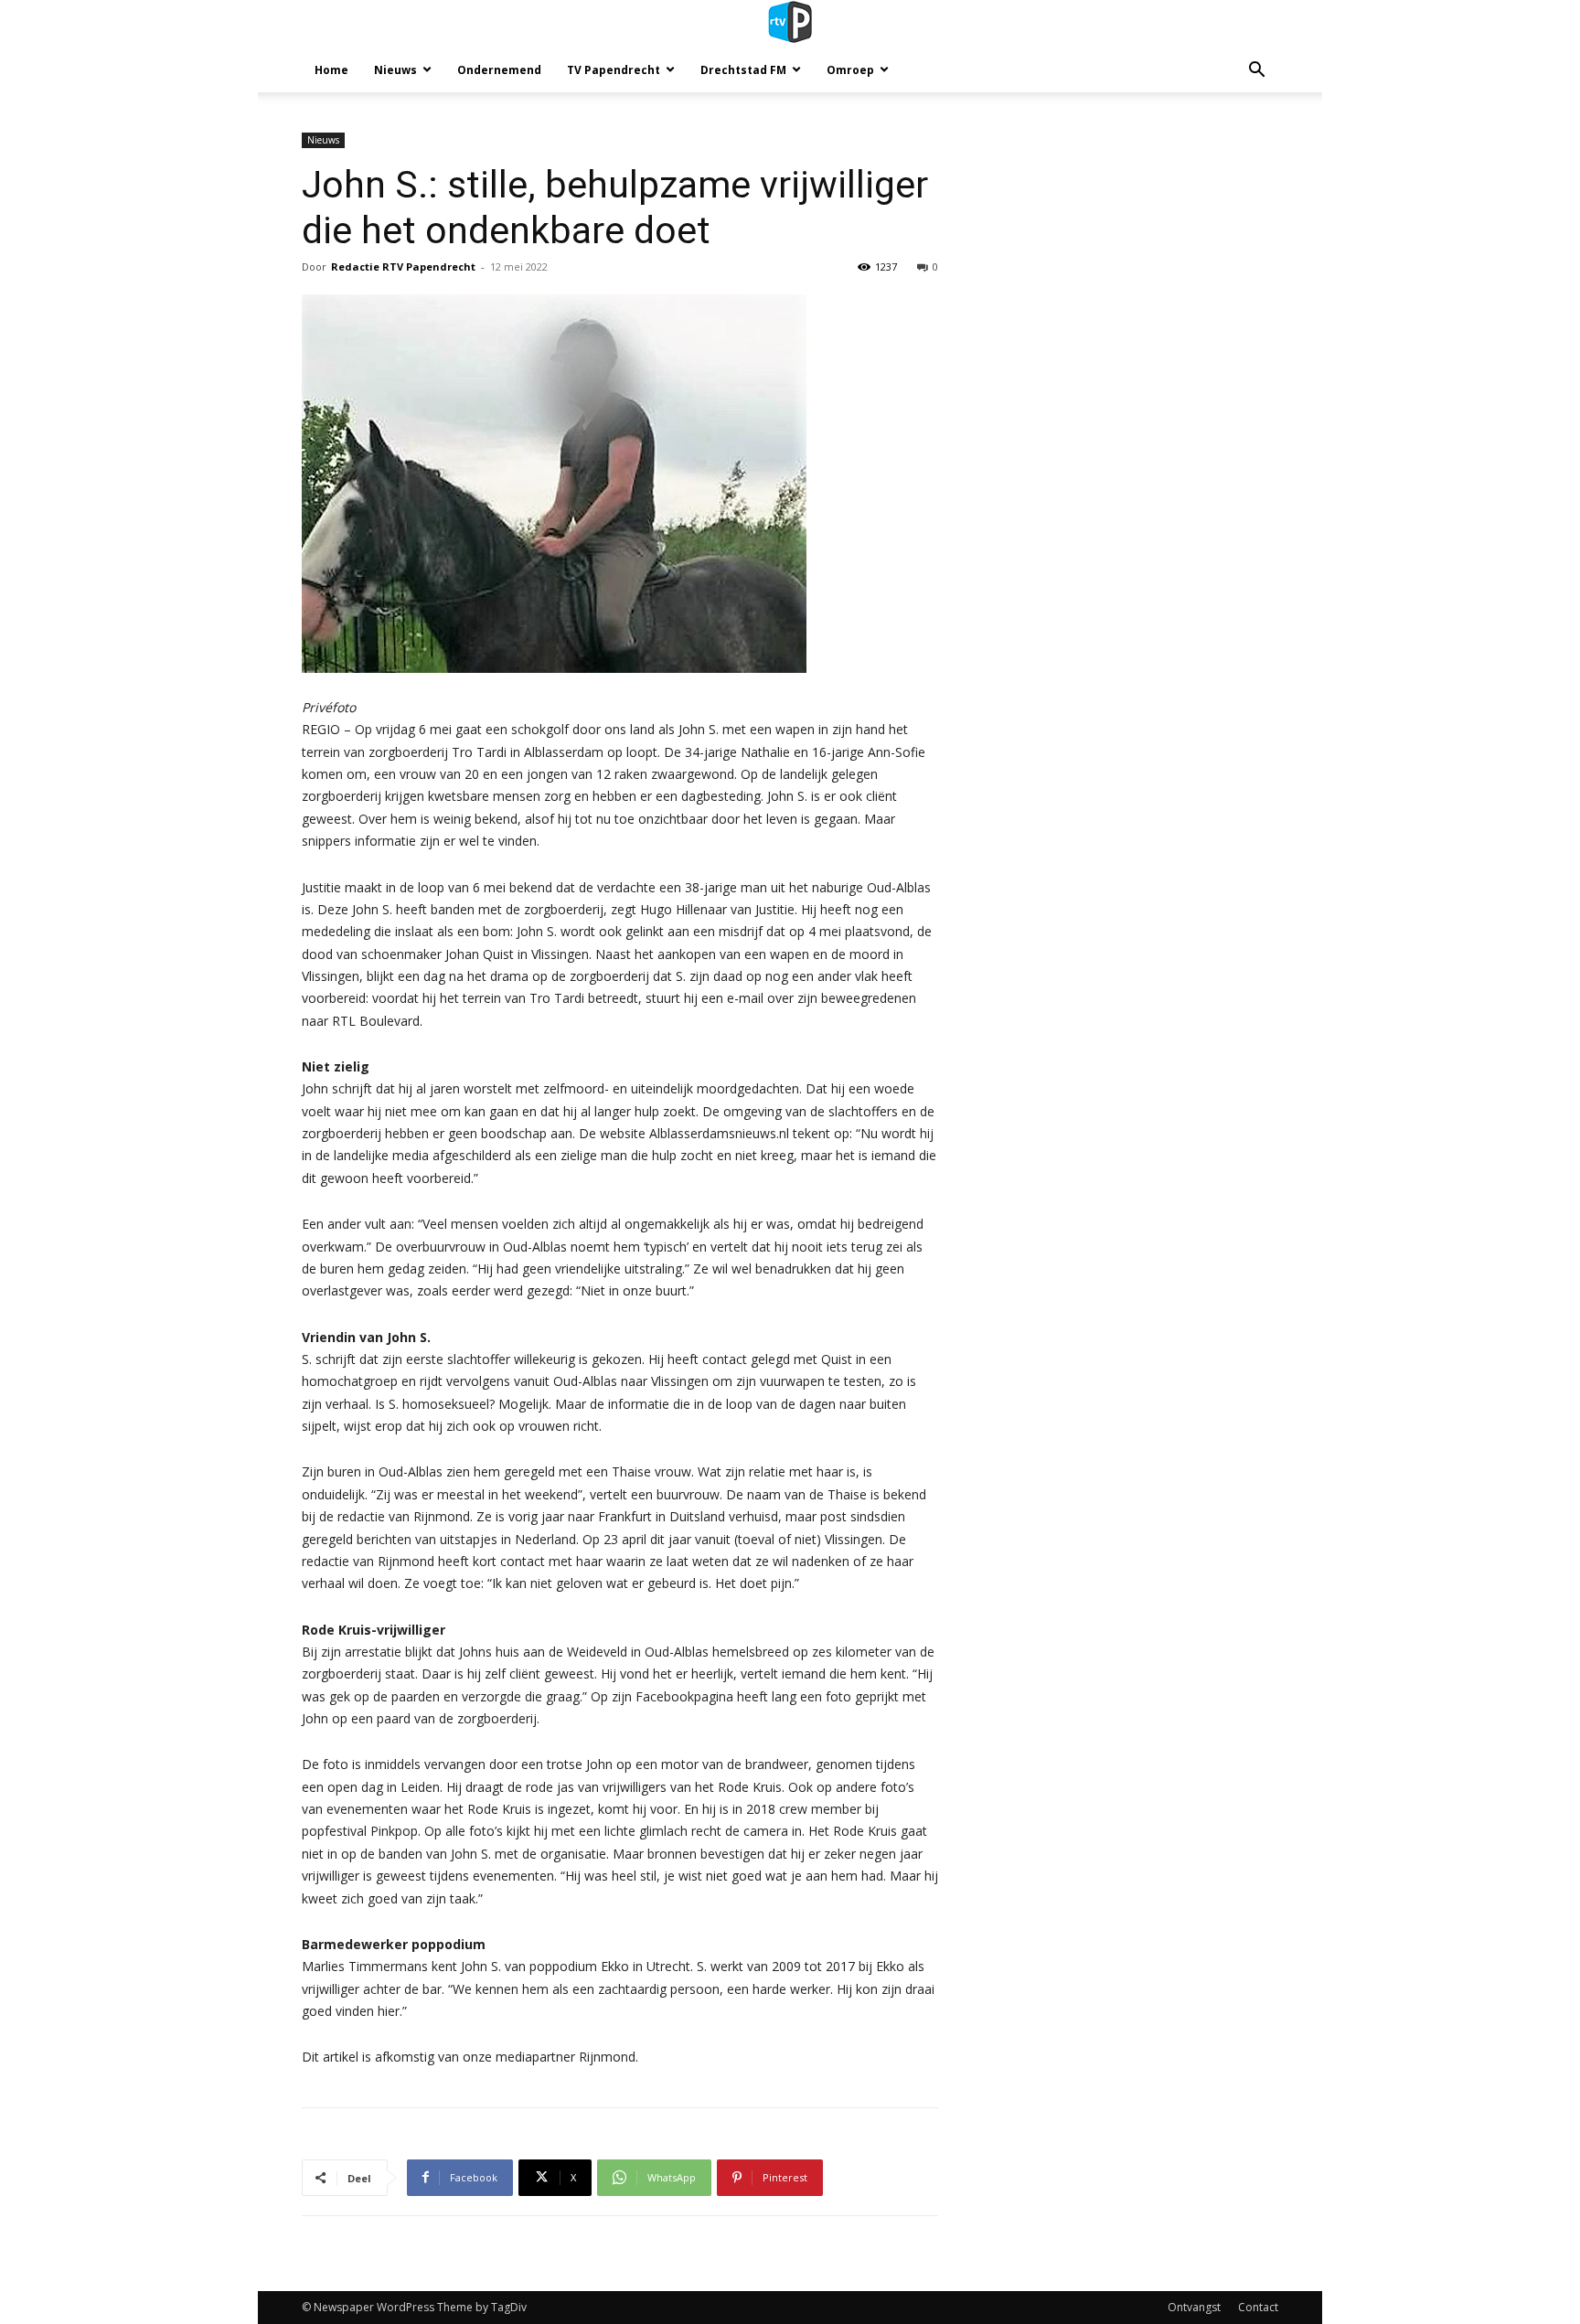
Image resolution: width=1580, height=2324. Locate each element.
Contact (1258, 2307)
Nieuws (395, 70)
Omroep (850, 70)
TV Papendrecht (614, 70)
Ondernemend (499, 70)
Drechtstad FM (743, 70)
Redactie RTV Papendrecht (403, 267)
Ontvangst (1194, 2307)
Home (331, 70)
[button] (1256, 72)
